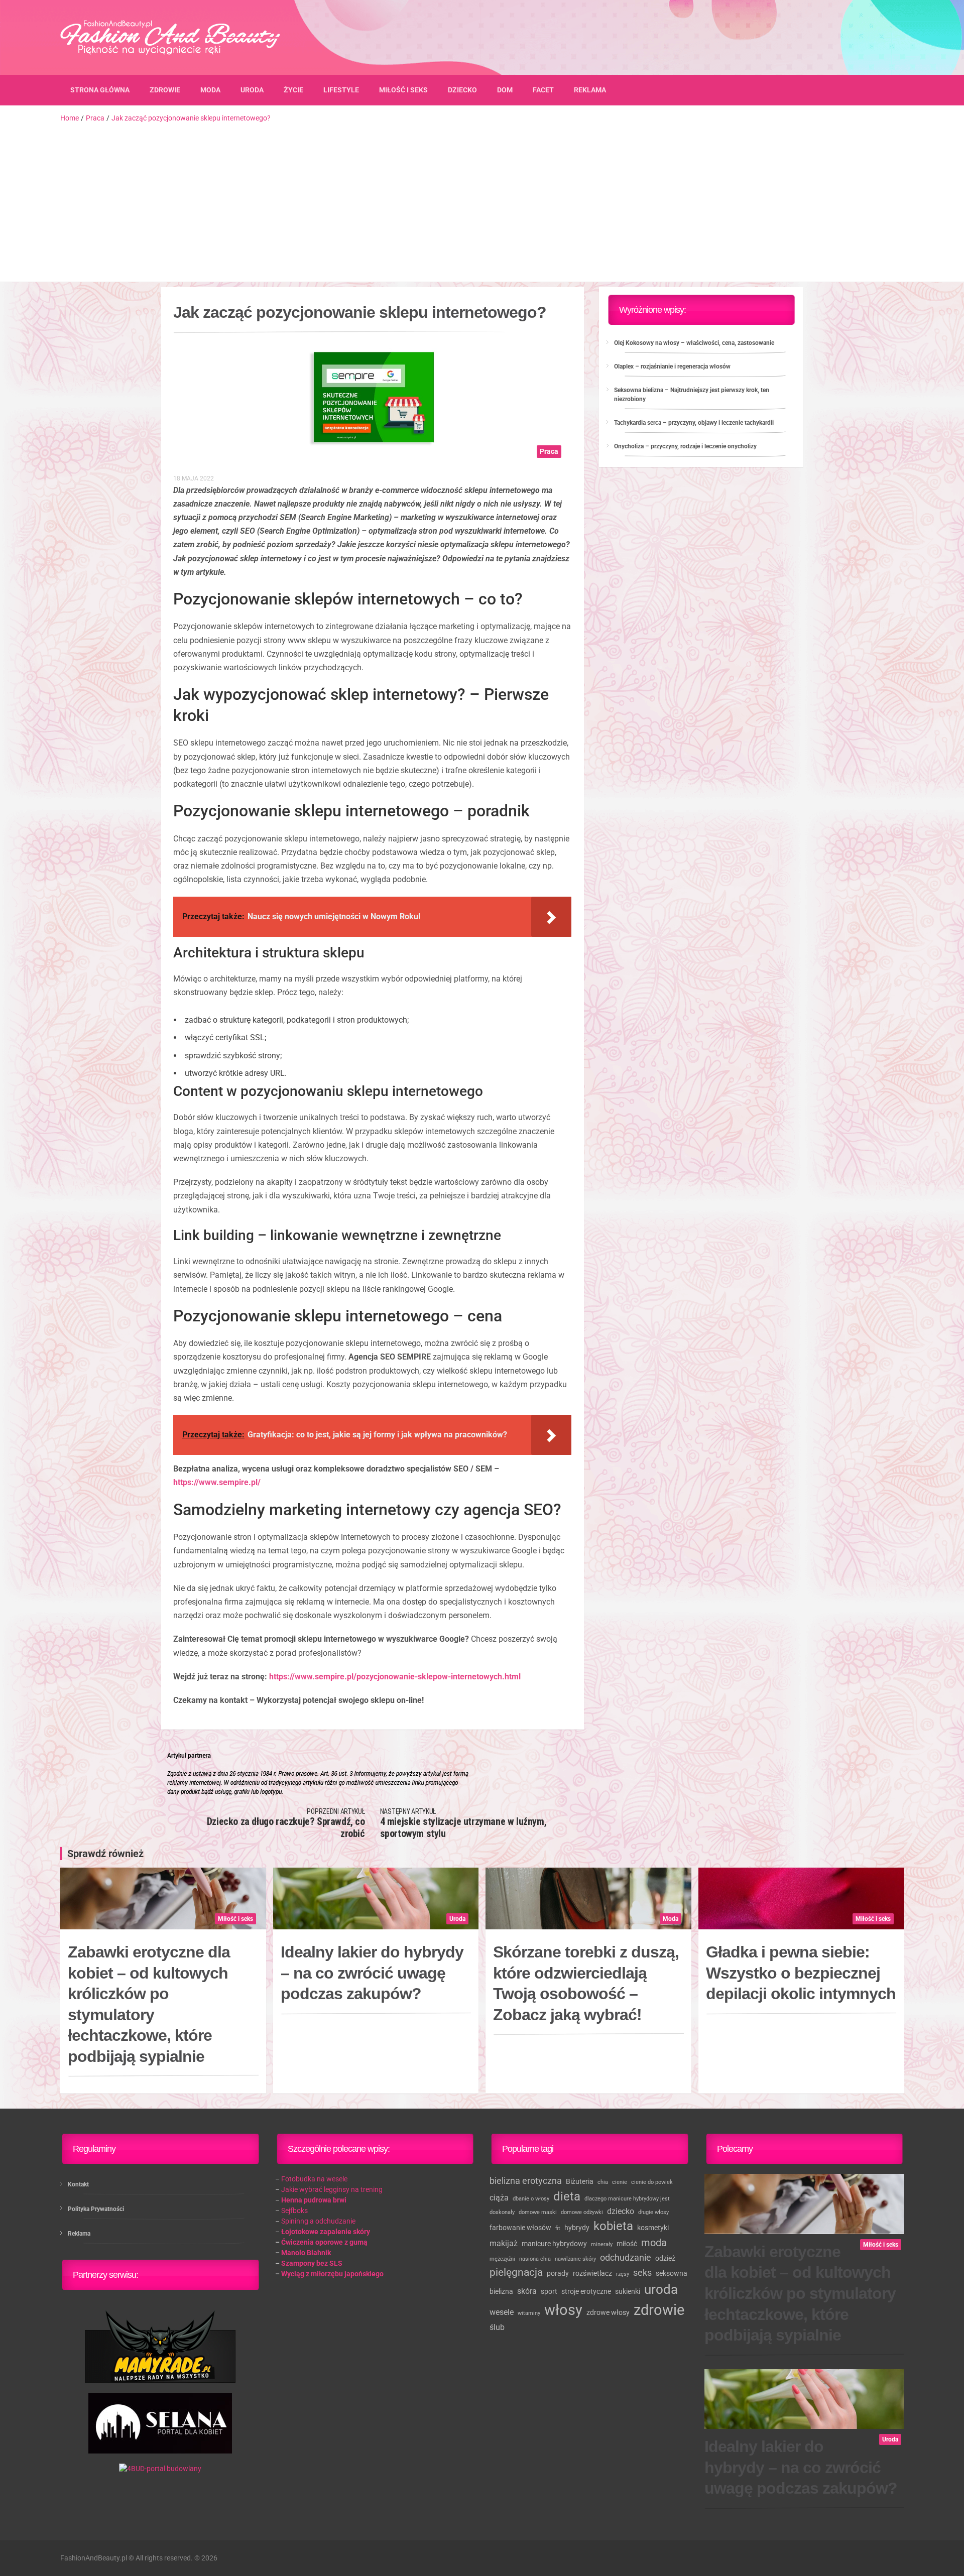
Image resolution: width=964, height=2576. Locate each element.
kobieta (613, 2226)
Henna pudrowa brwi (314, 2200)
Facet (543, 90)
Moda (210, 90)
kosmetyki (653, 2228)
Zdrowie (165, 90)
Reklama (590, 90)
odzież (665, 2258)
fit (558, 2228)
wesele (502, 2312)
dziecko (621, 2211)
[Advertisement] (482, 199)
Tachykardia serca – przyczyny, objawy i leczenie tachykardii (694, 423)
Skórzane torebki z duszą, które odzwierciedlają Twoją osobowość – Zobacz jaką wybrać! (586, 1983)
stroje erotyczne (586, 2291)
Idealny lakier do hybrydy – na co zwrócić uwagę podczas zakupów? (372, 1973)
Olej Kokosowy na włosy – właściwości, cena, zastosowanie (694, 343)
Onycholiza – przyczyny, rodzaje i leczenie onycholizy (685, 446)
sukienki (628, 2291)
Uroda (252, 90)
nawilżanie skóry (575, 2259)
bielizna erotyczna (526, 2181)
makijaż (504, 2243)
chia (603, 2182)
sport (549, 2291)
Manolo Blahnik (306, 2253)
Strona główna (100, 90)
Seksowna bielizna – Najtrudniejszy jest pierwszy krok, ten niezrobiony (692, 395)
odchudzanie (626, 2257)
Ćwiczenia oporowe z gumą (324, 2242)
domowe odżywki (582, 2212)
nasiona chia (535, 2259)
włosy (563, 2310)
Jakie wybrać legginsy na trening (332, 2189)
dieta (567, 2196)
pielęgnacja (516, 2272)
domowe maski (538, 2212)
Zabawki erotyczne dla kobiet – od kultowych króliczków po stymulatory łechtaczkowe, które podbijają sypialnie (149, 2004)
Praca (549, 451)
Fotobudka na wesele (314, 2179)
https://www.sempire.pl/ (217, 1482)
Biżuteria (580, 2181)
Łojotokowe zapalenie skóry (326, 2232)
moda (654, 2243)
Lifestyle (341, 90)
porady (558, 2273)
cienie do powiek (652, 2182)
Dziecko (462, 90)
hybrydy (577, 2228)
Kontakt (78, 2184)
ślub (497, 2327)
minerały (602, 2244)
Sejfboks (294, 2211)
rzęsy (623, 2274)
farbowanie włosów (520, 2228)
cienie (620, 2182)
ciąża (499, 2198)
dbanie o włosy (531, 2199)
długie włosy (653, 2212)
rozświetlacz (592, 2273)
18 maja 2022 (194, 478)
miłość (627, 2244)
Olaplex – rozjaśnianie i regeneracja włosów (672, 366)
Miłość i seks (403, 90)
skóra (527, 2291)
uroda (661, 2289)
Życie (293, 90)
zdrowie (659, 2310)
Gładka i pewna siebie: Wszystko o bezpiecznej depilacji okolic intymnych (801, 1973)
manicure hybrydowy (554, 2244)
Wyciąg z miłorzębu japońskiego (332, 2274)
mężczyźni (502, 2259)
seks (642, 2273)
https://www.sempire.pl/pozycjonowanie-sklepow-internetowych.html (395, 1677)
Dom (505, 90)
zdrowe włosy (608, 2312)
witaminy (529, 2313)
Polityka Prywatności (96, 2209)
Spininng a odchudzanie (318, 2221)
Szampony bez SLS (312, 2263)
